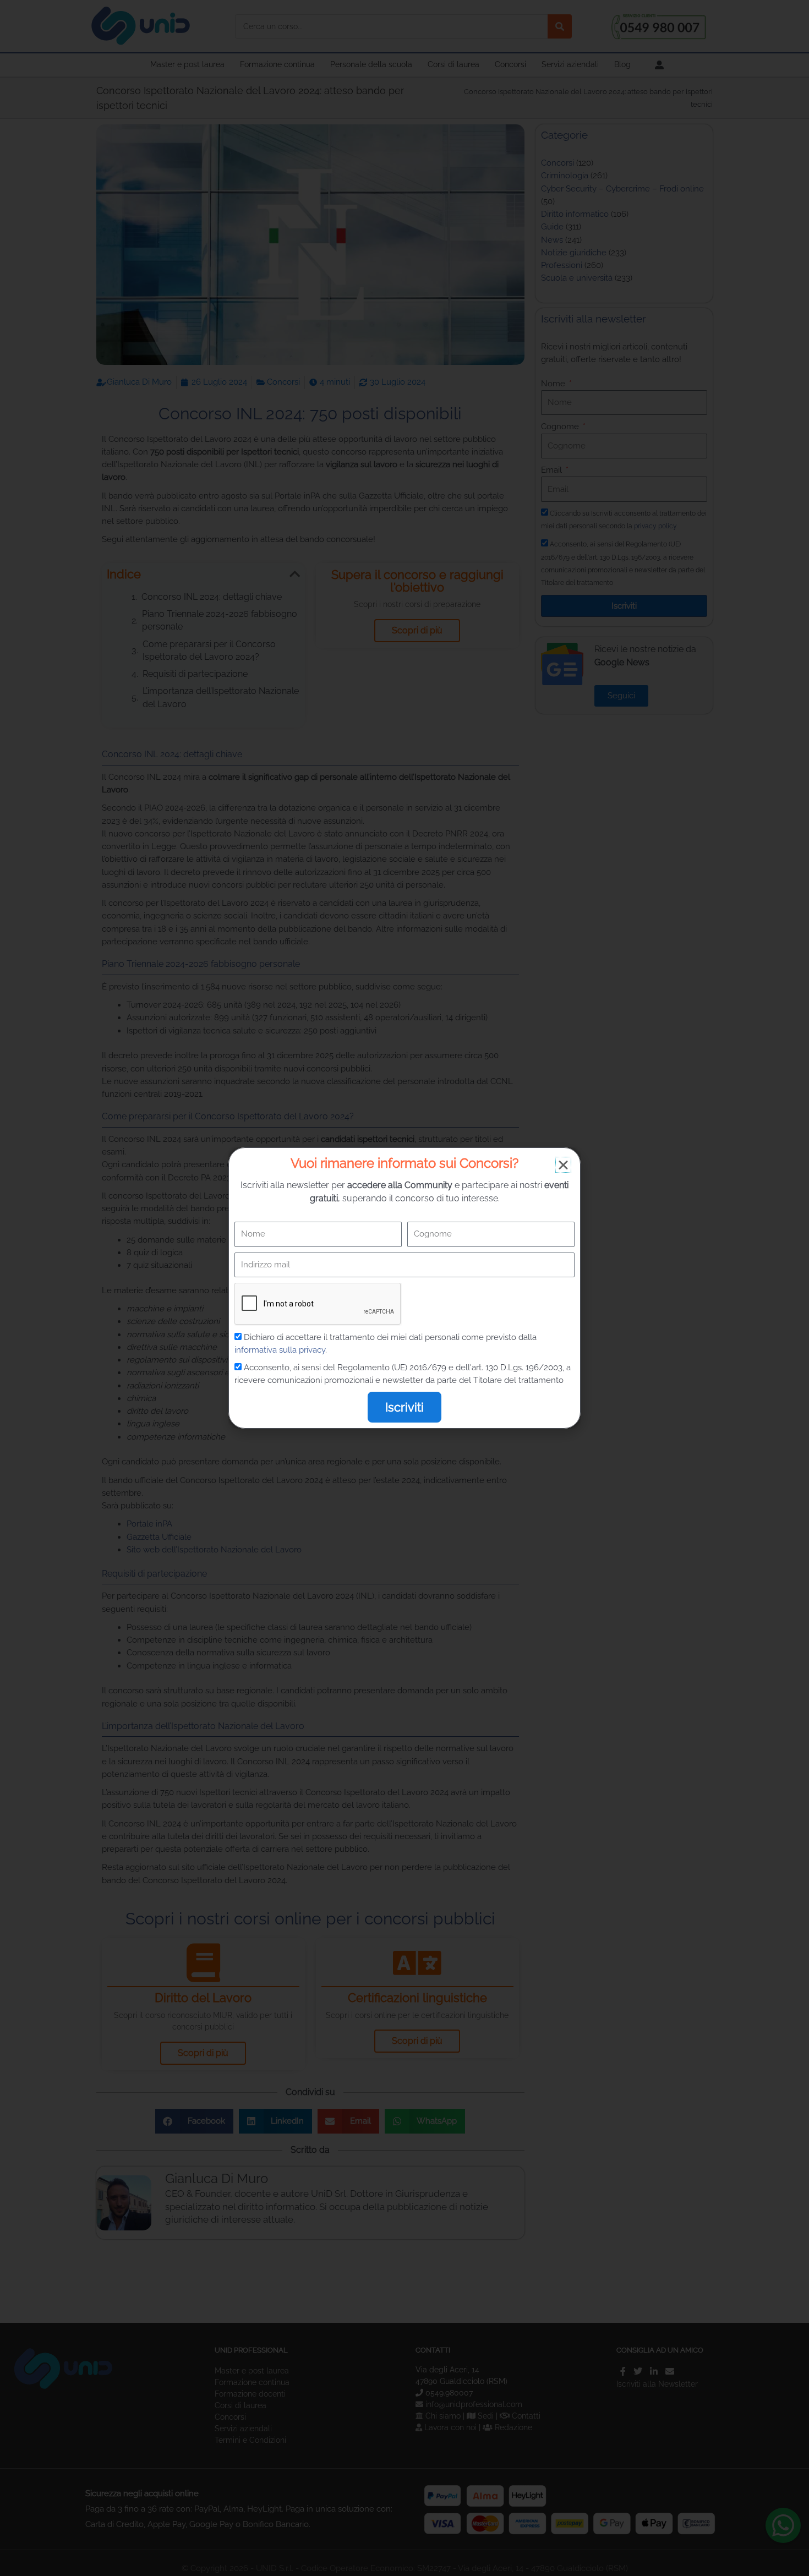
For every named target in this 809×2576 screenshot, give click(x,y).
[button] (563, 1165)
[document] (404, 1288)
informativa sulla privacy (280, 1350)
